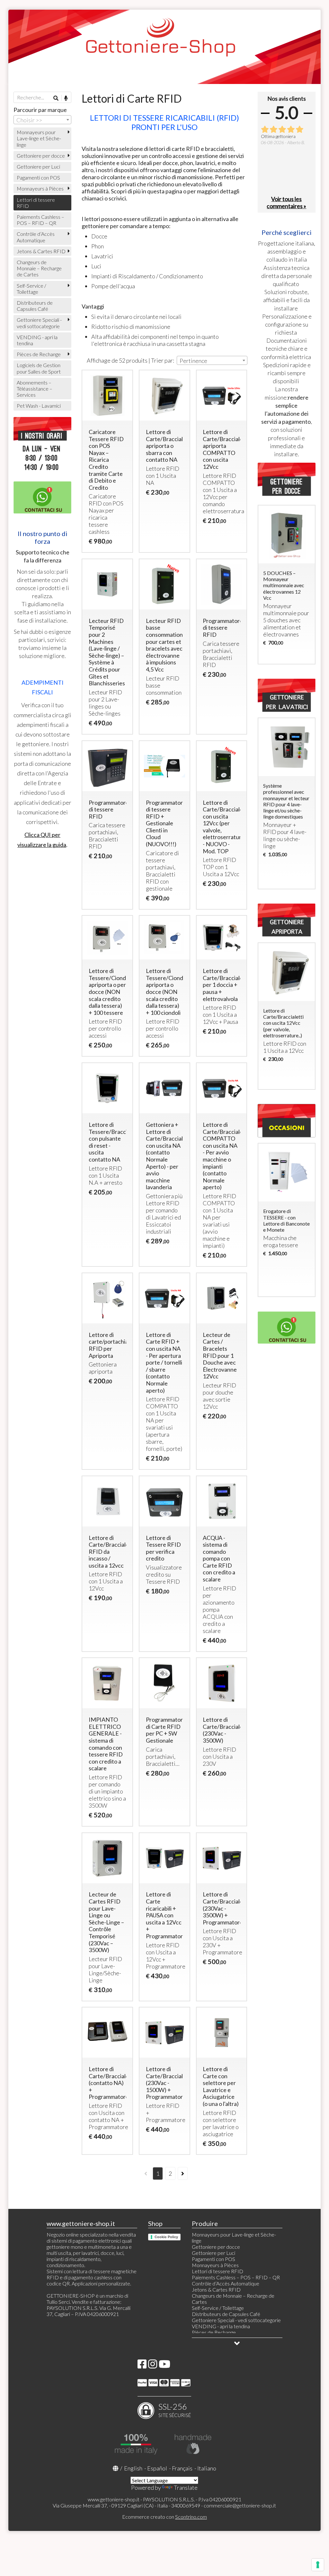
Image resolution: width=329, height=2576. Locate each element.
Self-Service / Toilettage (31, 289)
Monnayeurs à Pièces (40, 188)
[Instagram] (153, 2366)
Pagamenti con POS (38, 177)
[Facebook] (142, 2366)
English (133, 2468)
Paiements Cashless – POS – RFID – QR (40, 220)
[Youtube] (164, 2366)
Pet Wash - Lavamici (39, 406)
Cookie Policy (166, 2237)
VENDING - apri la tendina (37, 340)
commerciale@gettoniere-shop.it (240, 2505)
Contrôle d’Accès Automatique (36, 237)
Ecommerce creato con (164, 2517)
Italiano (207, 2468)
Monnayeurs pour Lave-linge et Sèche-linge (39, 138)
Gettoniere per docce (41, 156)
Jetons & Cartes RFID (41, 251)
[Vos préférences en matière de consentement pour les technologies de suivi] (318, 2565)
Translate (186, 2488)
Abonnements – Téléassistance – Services (35, 389)
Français (182, 2468)
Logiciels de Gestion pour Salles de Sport (39, 368)
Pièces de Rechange (39, 354)
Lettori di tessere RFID (36, 203)
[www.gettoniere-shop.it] (165, 47)
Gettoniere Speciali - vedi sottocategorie (39, 323)
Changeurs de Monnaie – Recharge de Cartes (39, 268)
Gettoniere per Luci (38, 167)
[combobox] (212, 360)
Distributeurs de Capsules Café (35, 306)
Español (157, 2468)
